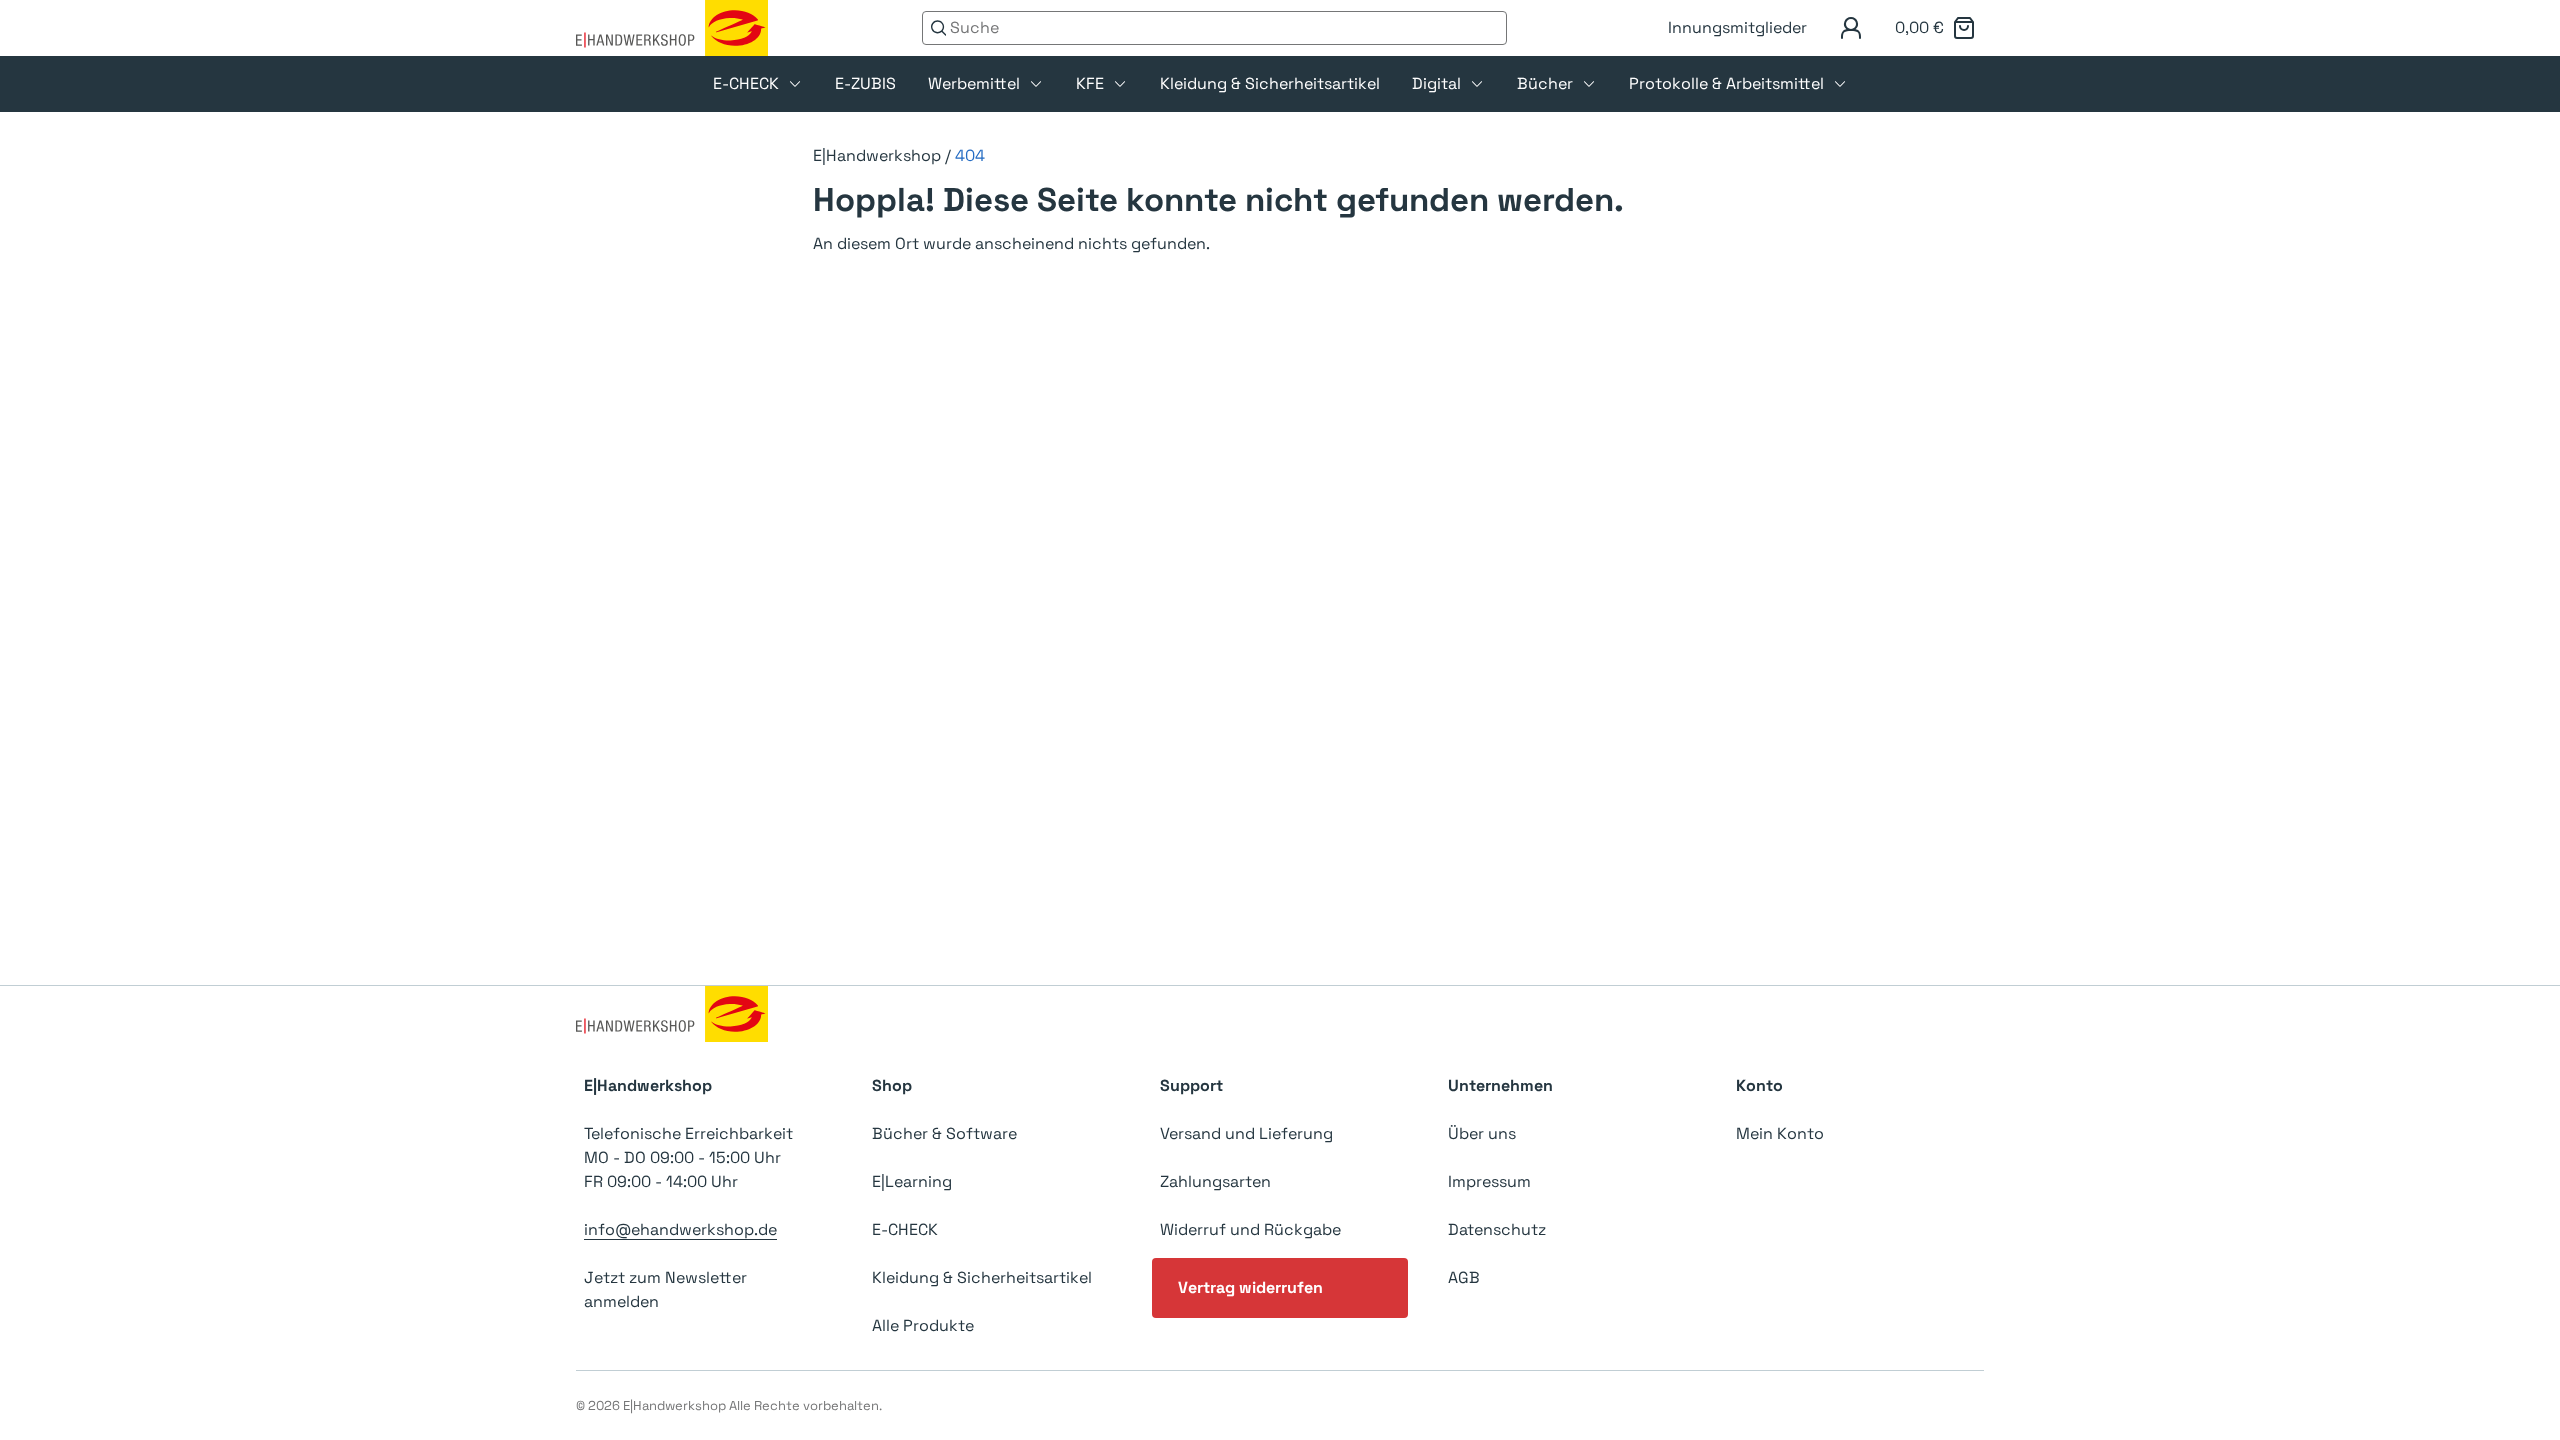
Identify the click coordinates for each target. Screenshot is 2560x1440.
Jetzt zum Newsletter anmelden (665, 1289)
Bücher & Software (944, 1133)
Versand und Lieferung (1246, 1133)
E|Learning (912, 1181)
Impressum (1489, 1181)
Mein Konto (1780, 1133)
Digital (1436, 83)
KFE (1090, 83)
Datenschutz (1497, 1229)
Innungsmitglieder (1737, 27)
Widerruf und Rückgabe (1250, 1229)
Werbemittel (974, 83)
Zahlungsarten (1215, 1181)
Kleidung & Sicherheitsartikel (1270, 83)
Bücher (1545, 83)
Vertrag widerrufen (1250, 1287)
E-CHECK (746, 83)
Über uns (1482, 1133)
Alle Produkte (923, 1325)
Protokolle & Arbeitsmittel (1726, 83)
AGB (1464, 1277)
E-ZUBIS (865, 83)
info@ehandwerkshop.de (680, 1229)
